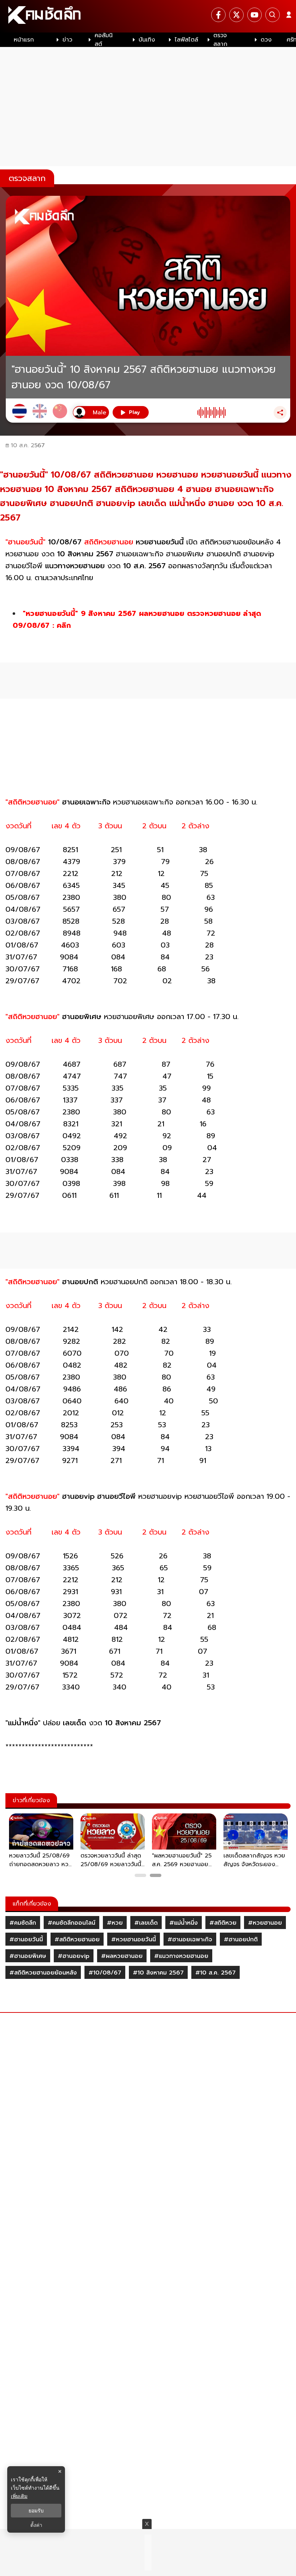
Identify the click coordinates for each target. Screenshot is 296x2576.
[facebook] (218, 15)
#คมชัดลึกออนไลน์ (71, 1923)
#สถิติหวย (223, 1923)
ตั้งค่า (36, 2525)
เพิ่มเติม (19, 2496)
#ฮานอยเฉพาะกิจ (190, 1939)
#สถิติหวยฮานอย (77, 1939)
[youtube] (254, 15)
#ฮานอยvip (74, 1956)
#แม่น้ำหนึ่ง (184, 1923)
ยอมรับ (36, 2511)
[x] (236, 15)
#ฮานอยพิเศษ (28, 1956)
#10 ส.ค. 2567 (216, 1973)
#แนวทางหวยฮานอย (181, 1956)
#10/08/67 (105, 1973)
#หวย (115, 1923)
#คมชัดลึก (23, 1923)
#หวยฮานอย (265, 1923)
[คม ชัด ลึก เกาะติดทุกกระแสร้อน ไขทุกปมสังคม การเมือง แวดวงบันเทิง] (148, 16)
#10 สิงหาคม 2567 (158, 1973)
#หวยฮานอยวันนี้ (134, 1939)
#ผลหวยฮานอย (122, 1956)
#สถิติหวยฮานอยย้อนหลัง (43, 1973)
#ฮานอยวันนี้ (26, 1939)
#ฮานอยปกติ (241, 1939)
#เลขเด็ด (146, 1923)
